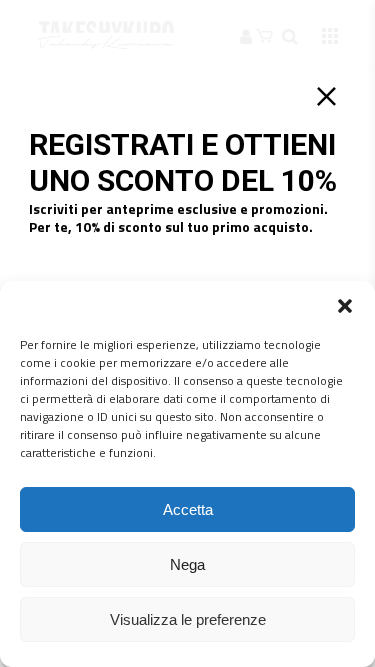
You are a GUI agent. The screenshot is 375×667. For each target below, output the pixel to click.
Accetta (188, 509)
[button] (345, 306)
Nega (187, 564)
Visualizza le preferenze (188, 619)
